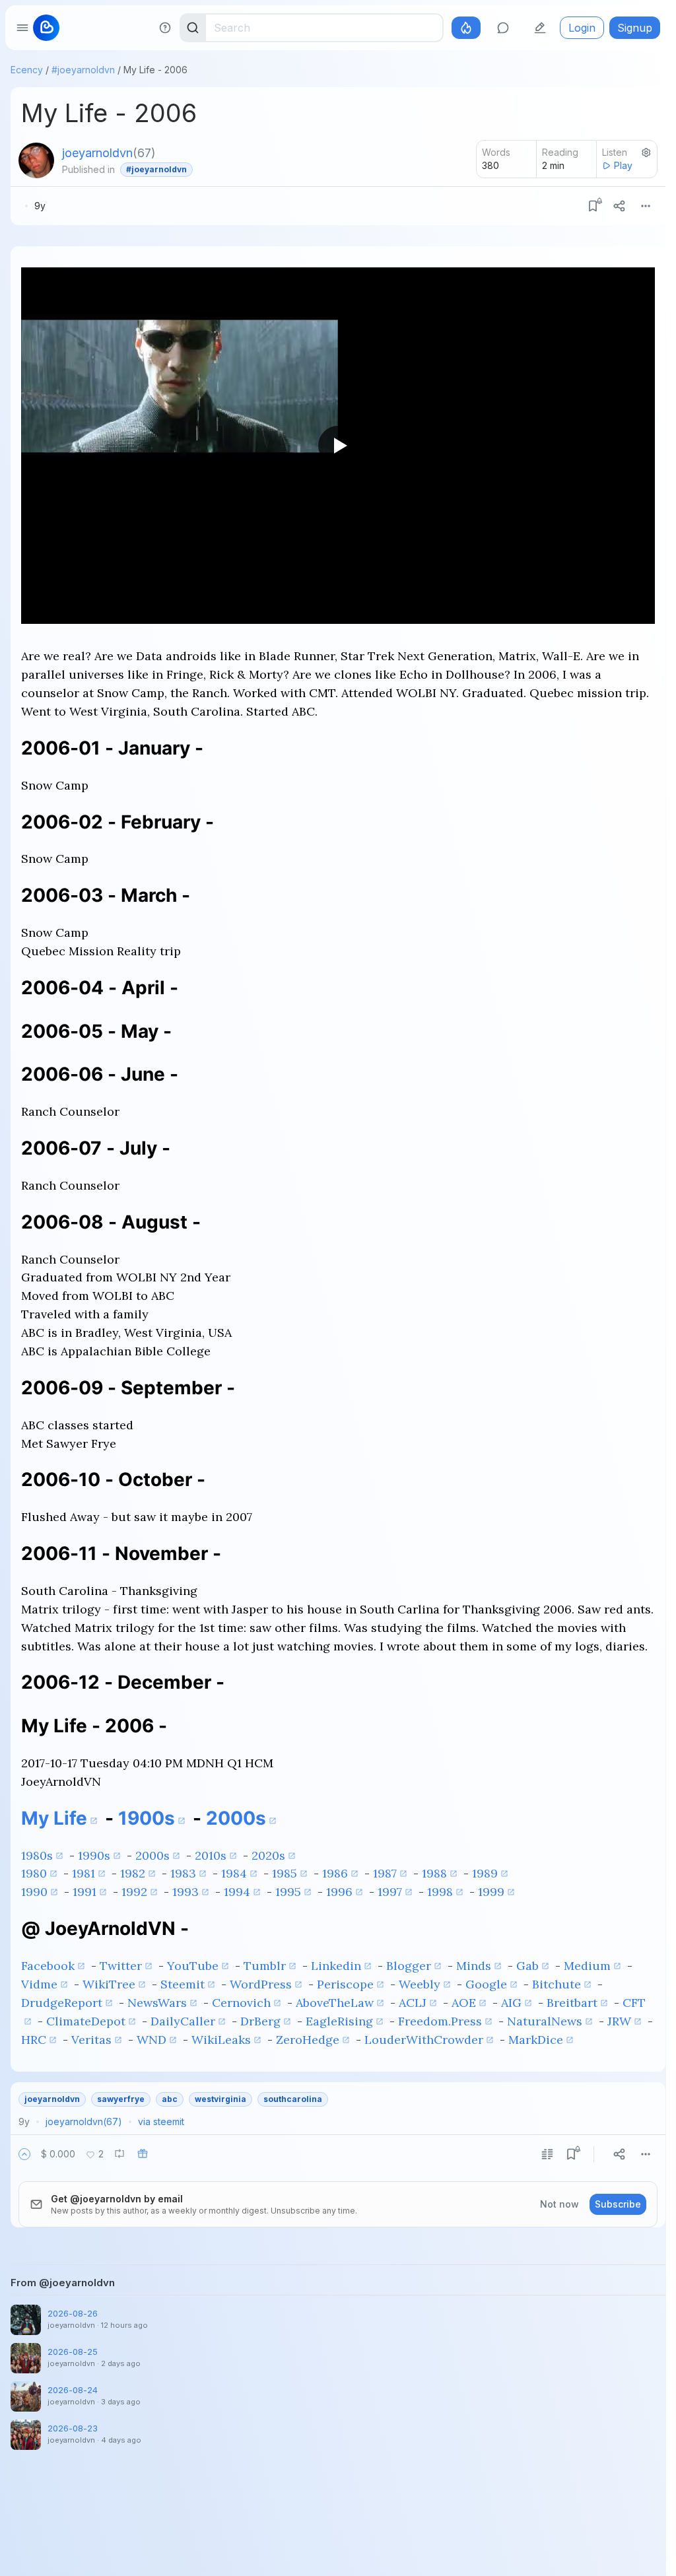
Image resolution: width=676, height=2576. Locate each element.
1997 (390, 1892)
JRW (619, 2021)
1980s (37, 1855)
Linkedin (336, 1966)
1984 (234, 1873)
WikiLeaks (221, 2040)
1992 (134, 1892)
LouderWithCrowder (424, 2040)
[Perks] (466, 28)
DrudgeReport (62, 2003)
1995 (288, 1892)
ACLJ (413, 2003)
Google (486, 1984)
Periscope (345, 1984)
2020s (268, 1855)
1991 (84, 1892)
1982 (133, 1873)
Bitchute (557, 1984)
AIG (511, 2003)
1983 (183, 1873)
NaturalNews (545, 2021)
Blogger (409, 1966)
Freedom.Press (440, 2021)
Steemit (183, 1984)
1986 (335, 1873)
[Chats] (503, 28)
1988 (434, 1873)
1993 (186, 1892)
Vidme (39, 1984)
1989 (485, 1873)
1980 (34, 1873)
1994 (237, 1892)
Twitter (121, 1966)
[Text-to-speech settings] (646, 153)
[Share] (619, 206)
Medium (587, 1966)
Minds (474, 1966)
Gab (527, 1966)
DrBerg (260, 2021)
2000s (236, 1818)
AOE (464, 2003)
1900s (147, 1818)
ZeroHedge (308, 2040)
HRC (34, 2040)
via (161, 2121)
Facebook (48, 1966)
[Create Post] (540, 28)
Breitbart (572, 2003)
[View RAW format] (547, 2154)
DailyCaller (183, 2021)
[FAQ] (165, 28)
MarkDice (536, 2040)
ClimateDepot (86, 2021)
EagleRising (339, 2021)
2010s (211, 1855)
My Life (54, 1818)
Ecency (27, 70)
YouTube (193, 1966)
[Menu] (646, 206)
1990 (34, 1892)
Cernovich (241, 2003)
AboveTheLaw (335, 2003)
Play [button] (623, 165)
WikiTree (109, 1984)
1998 (440, 1892)
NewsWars (157, 2003)
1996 (339, 1892)
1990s (94, 1855)
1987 (385, 1873)
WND (152, 2040)
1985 (285, 1873)
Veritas (91, 2040)
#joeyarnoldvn (83, 70)
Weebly (420, 1984)
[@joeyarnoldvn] (36, 160)
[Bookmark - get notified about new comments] (593, 206)
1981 (84, 1873)
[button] (24, 2154)
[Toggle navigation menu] (22, 28)
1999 (491, 1892)
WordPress (261, 1984)
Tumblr (265, 1966)
